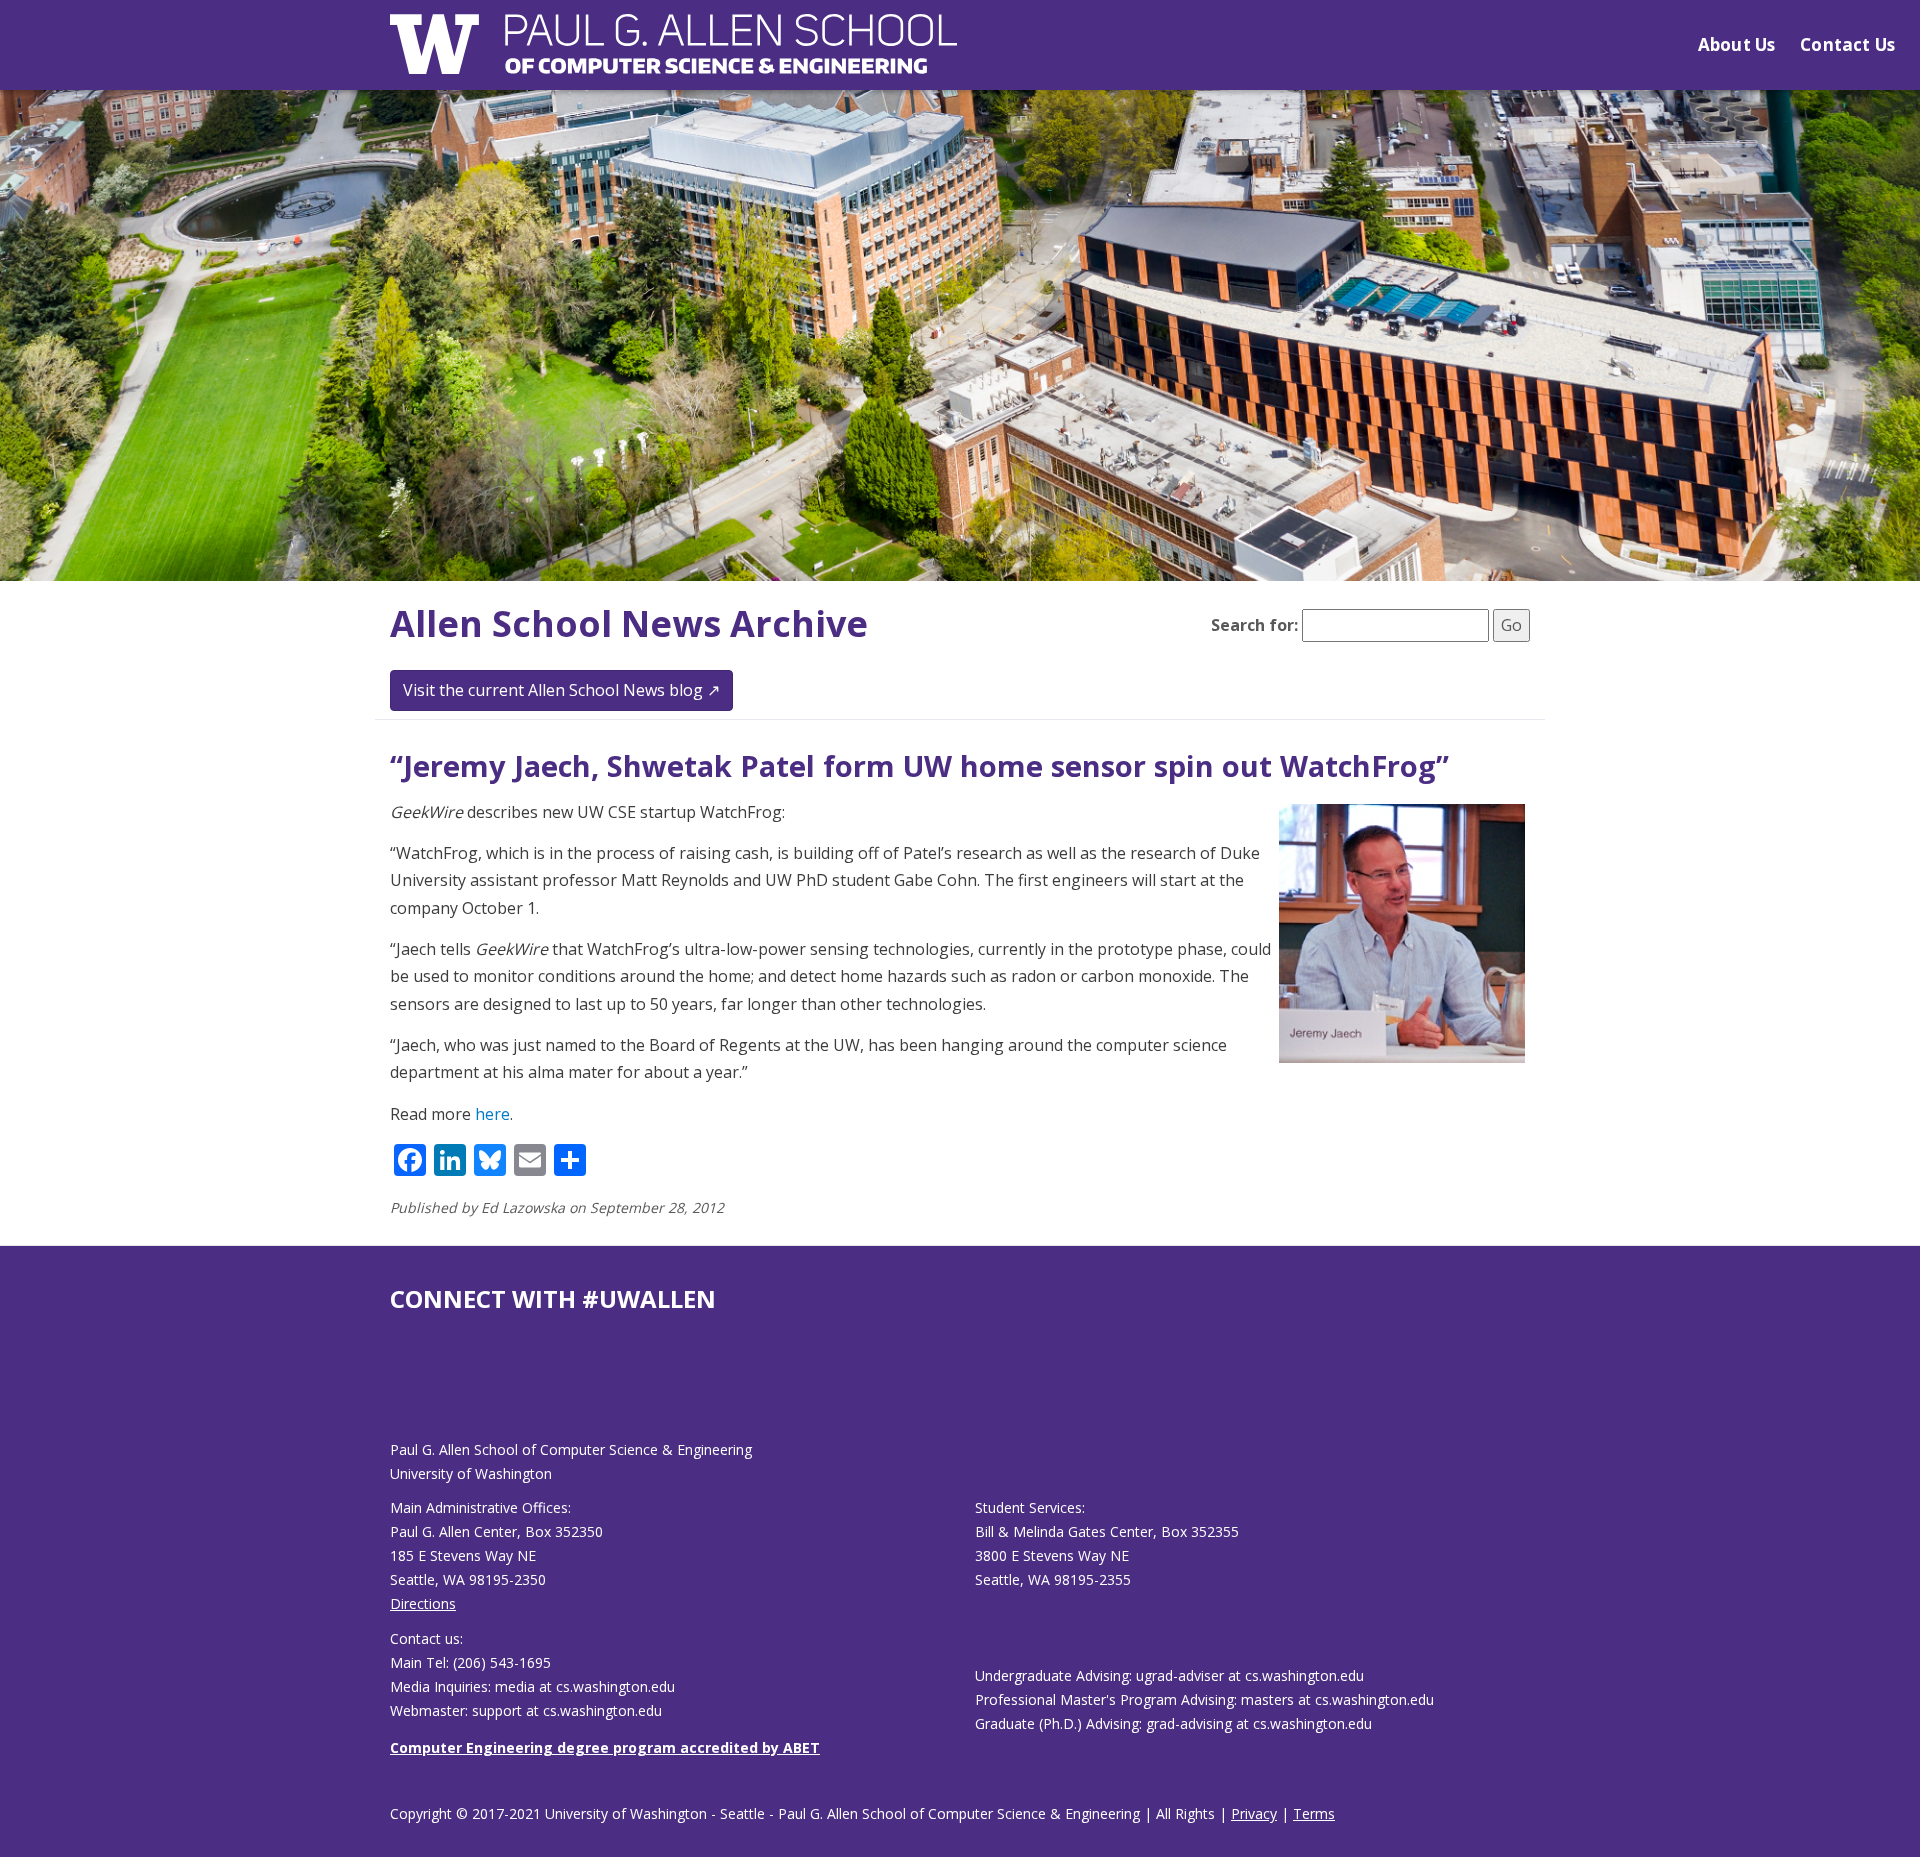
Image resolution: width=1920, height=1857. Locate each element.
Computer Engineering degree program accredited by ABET (605, 1747)
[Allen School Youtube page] (405, 1392)
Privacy (1254, 1813)
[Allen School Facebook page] (395, 1392)
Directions (423, 1603)
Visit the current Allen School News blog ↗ (561, 690)
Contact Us (1847, 44)
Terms (1314, 1813)
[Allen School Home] (673, 56)
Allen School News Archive (629, 623)
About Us (1736, 44)
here (492, 1114)
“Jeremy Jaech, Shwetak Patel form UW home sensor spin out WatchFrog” (919, 765)
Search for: (1254, 625)
